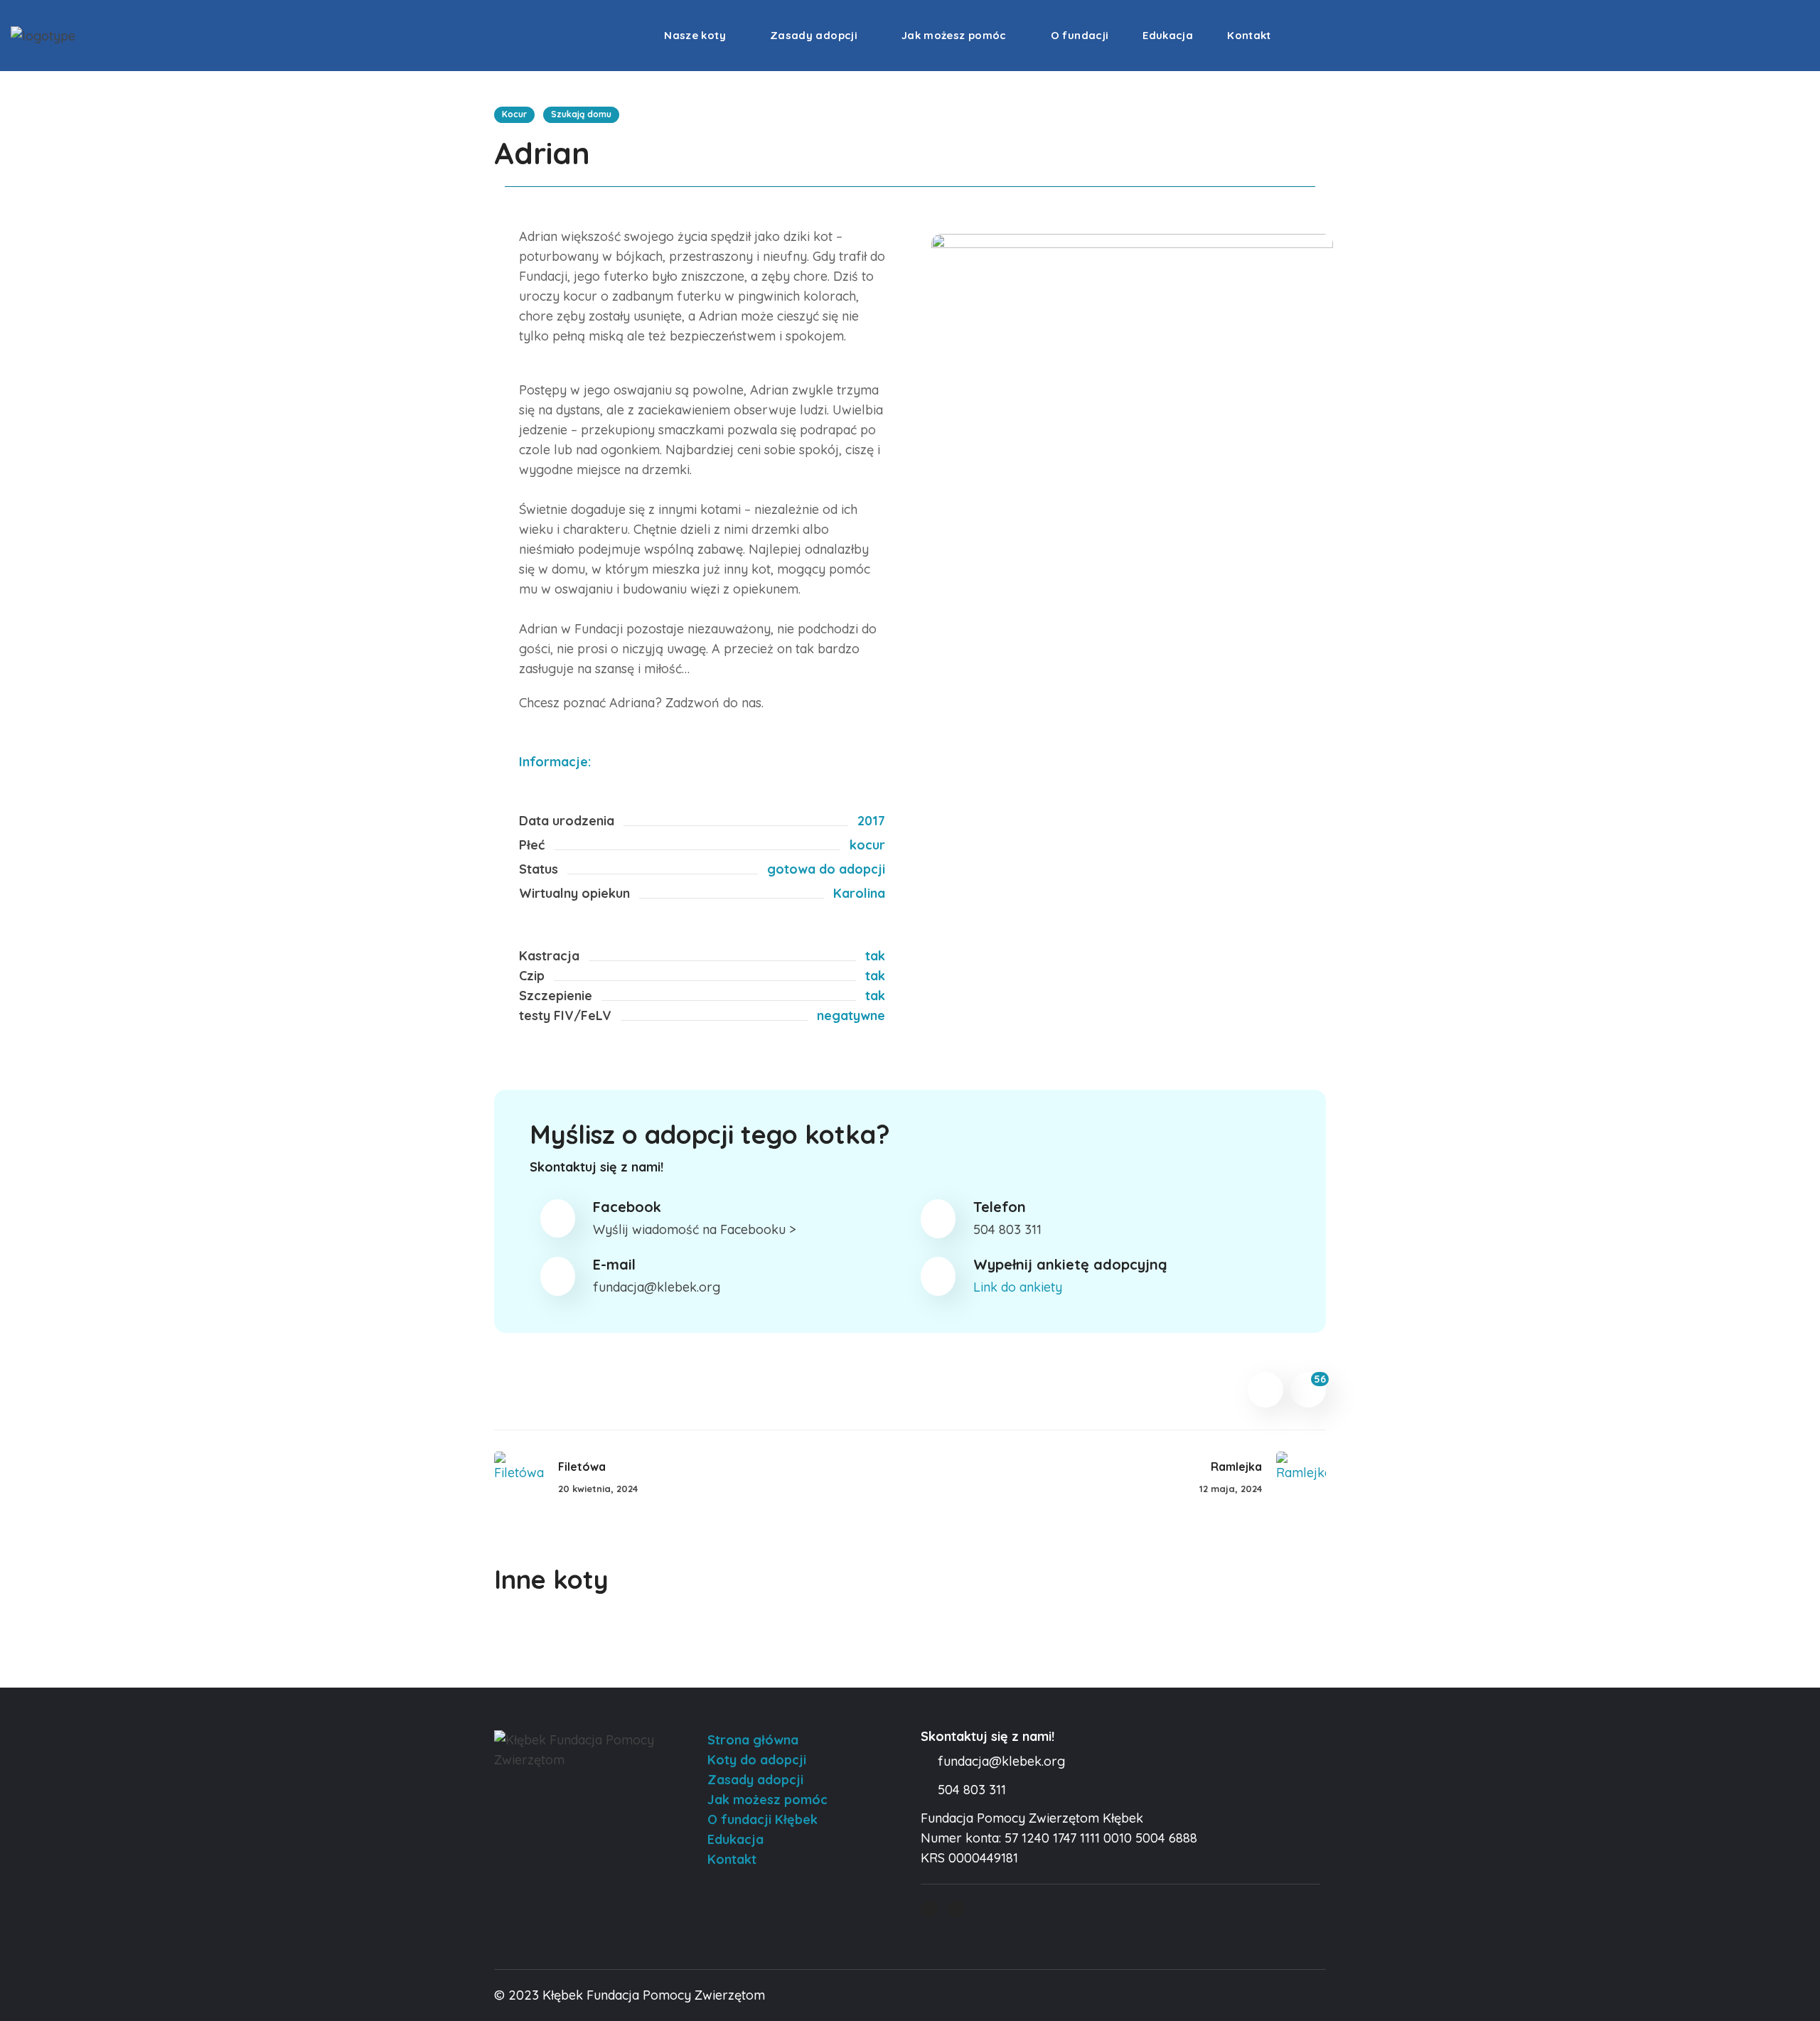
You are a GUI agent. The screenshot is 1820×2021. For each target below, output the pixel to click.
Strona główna (753, 1740)
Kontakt (732, 1859)
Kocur (514, 114)
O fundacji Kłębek (762, 1819)
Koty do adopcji (757, 1760)
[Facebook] (1698, 33)
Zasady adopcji (755, 1780)
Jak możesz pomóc (767, 1800)
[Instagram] (1736, 33)
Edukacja (735, 1839)
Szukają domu (581, 114)
